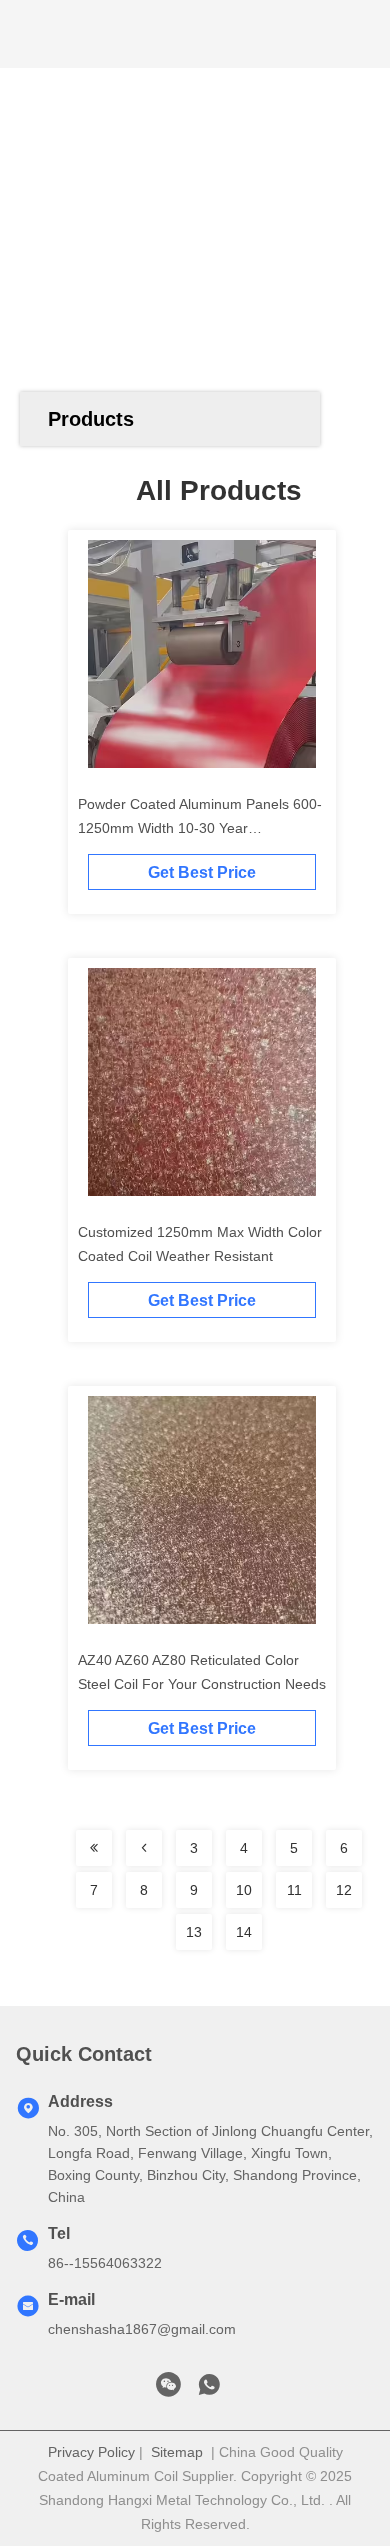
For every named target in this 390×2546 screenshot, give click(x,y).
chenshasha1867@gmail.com (142, 2329)
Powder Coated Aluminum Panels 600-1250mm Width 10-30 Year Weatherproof (200, 828)
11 (294, 1890)
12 (344, 1890)
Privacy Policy (91, 2452)
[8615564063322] (209, 2390)
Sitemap (177, 2452)
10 (244, 1890)
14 (244, 1932)
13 (194, 1932)
